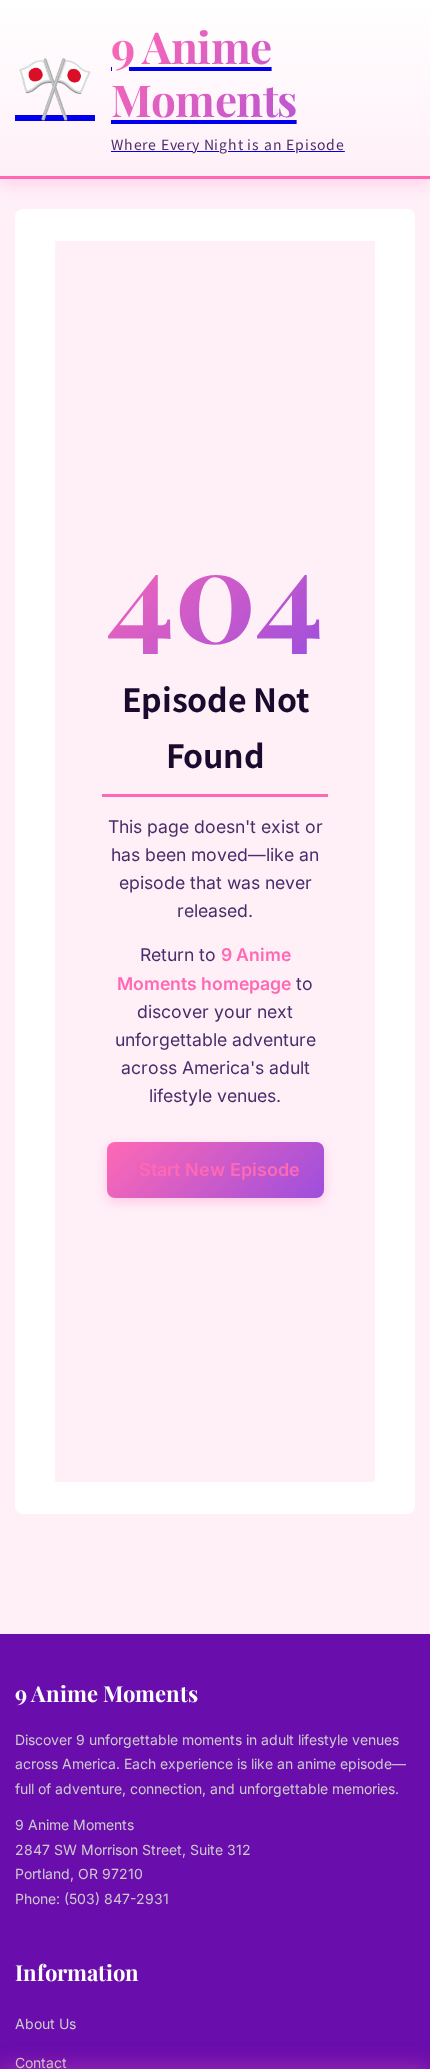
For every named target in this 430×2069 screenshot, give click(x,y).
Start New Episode (219, 1169)
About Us (45, 2023)
